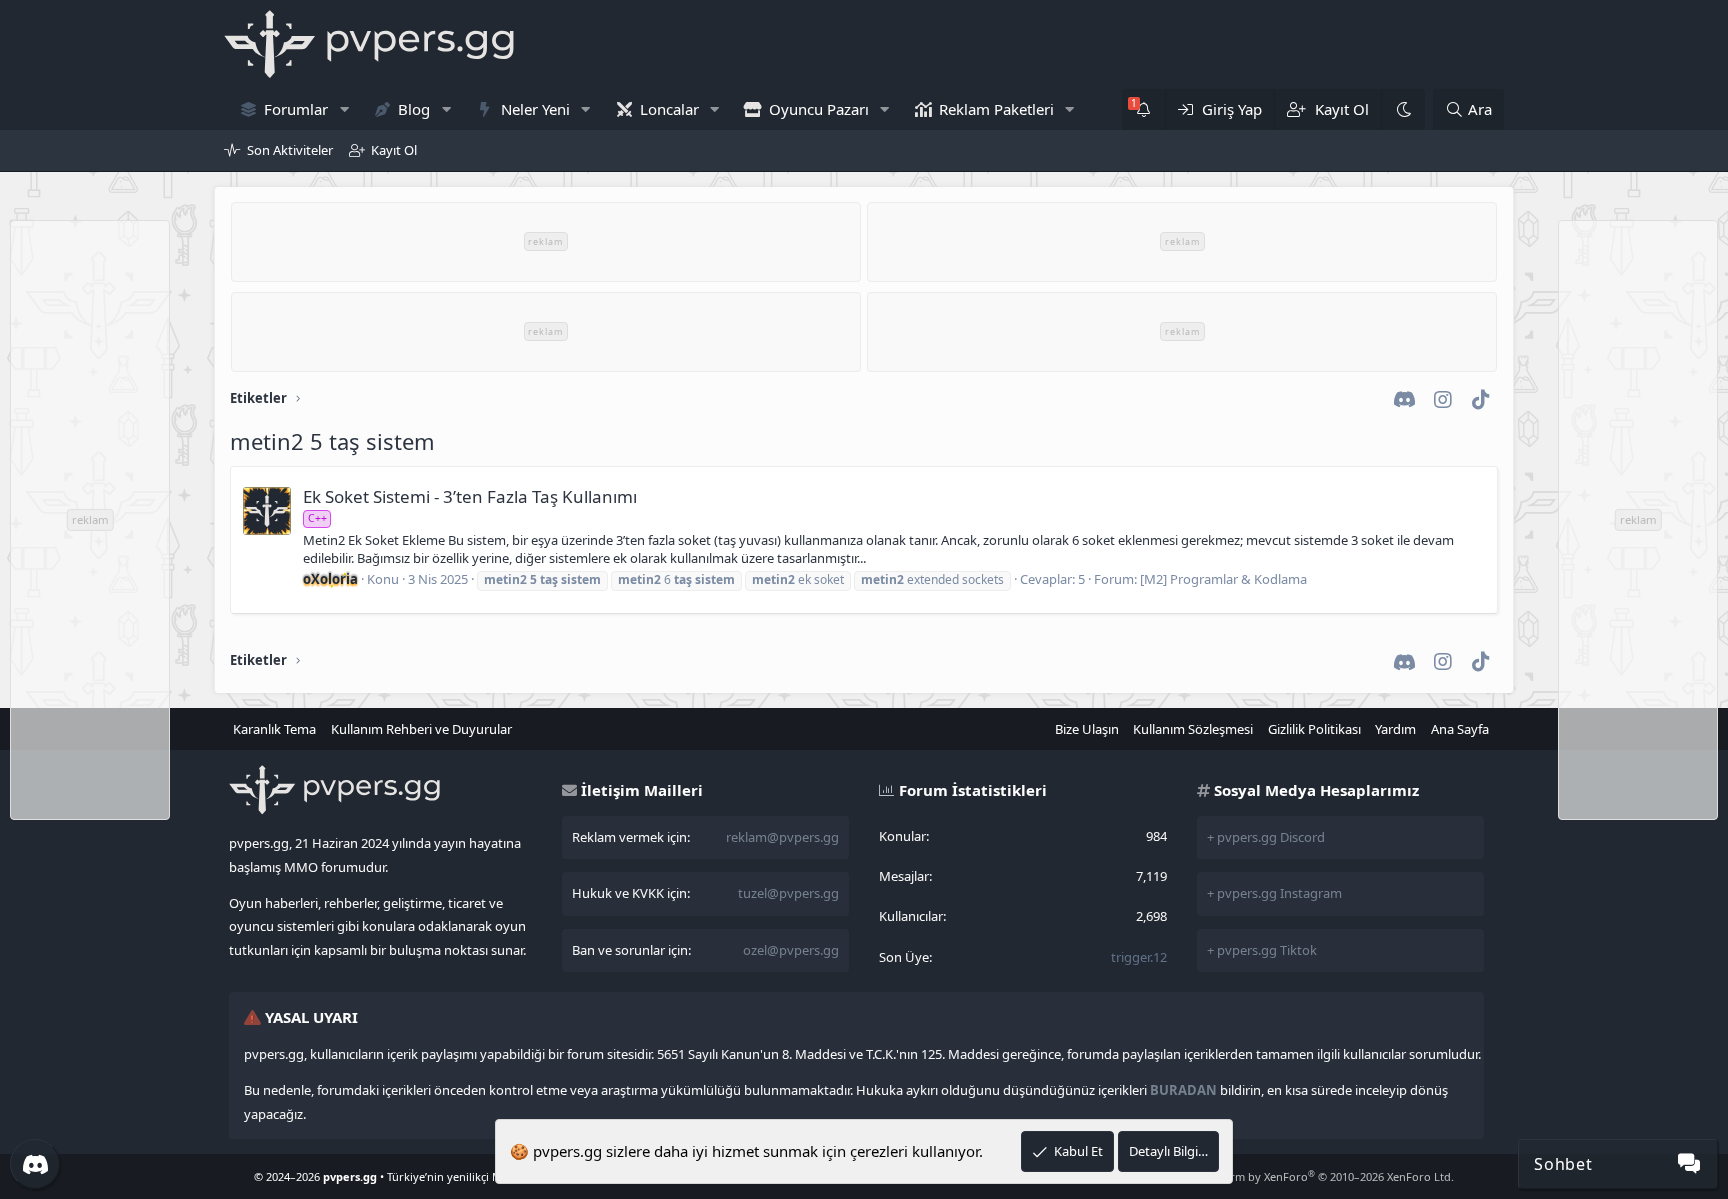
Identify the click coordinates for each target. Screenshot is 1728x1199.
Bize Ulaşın (1087, 729)
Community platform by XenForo (1294, 1176)
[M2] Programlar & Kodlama (1223, 579)
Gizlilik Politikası (1314, 729)
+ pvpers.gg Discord (1266, 837)
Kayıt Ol (394, 150)
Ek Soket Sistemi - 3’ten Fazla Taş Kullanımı (470, 496)
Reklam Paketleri (996, 109)
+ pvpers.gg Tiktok (1262, 950)
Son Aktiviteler (290, 150)
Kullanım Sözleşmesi (1193, 729)
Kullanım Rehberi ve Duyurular (421, 729)
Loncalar (669, 109)
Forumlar (296, 109)
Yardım (1395, 729)
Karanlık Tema (274, 729)
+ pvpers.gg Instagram (1274, 893)
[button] (344, 109)
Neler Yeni (535, 109)
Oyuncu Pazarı (819, 109)
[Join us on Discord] (35, 1164)
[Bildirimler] (1143, 109)
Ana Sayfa (1460, 729)
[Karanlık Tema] (1403, 109)
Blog (414, 109)
